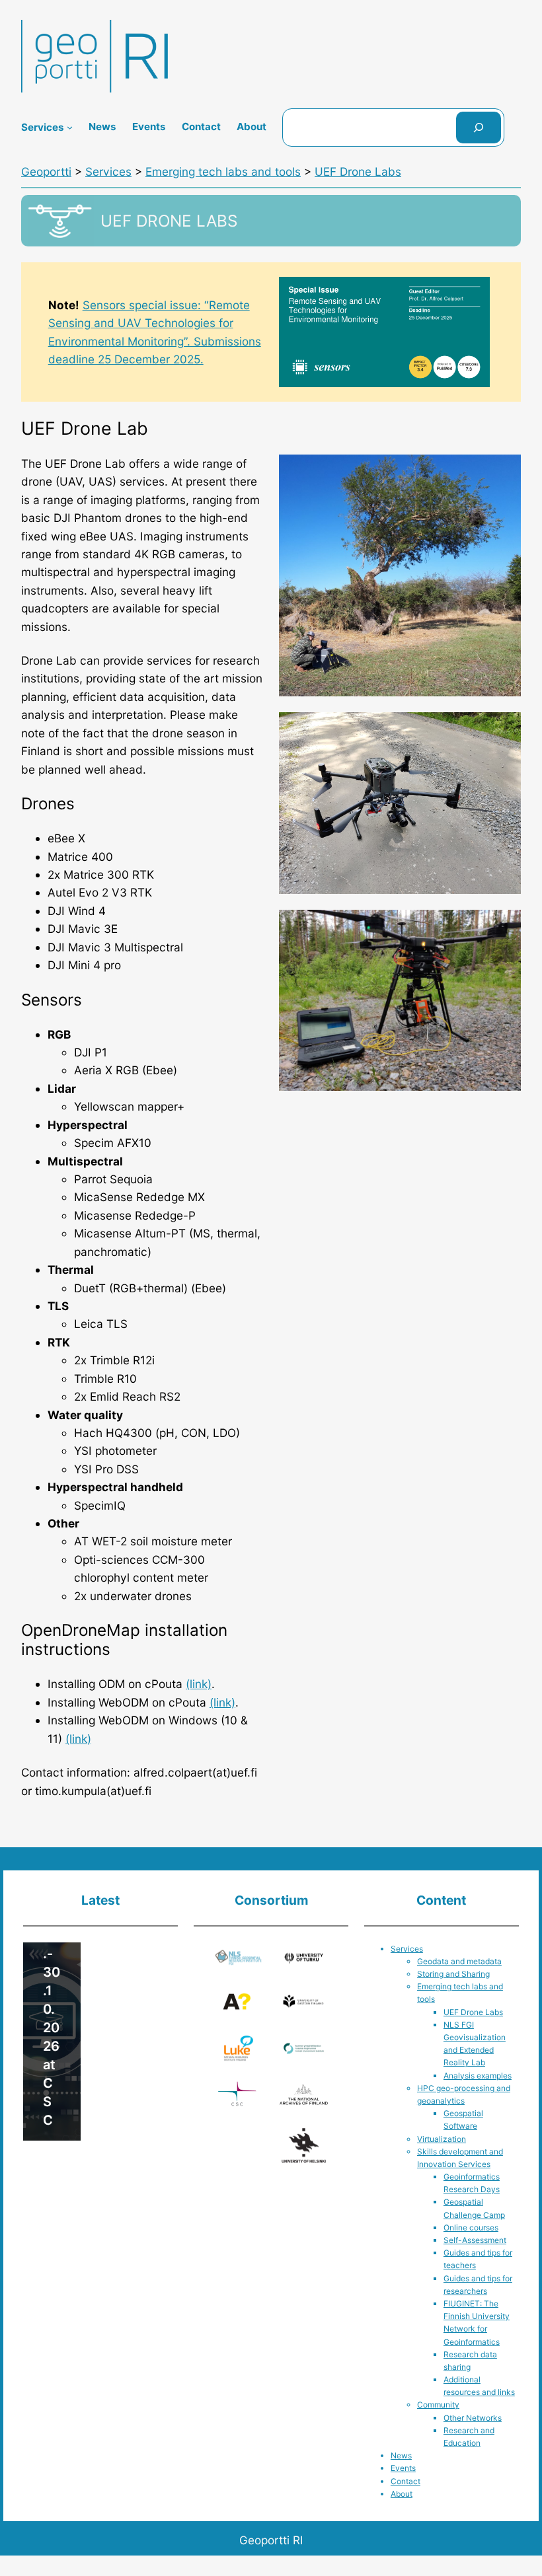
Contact (406, 2481)
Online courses (471, 2227)
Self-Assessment (475, 2240)
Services (407, 1949)
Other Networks (473, 2418)
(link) (199, 1684)
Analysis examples (478, 2076)
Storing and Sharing (453, 1974)
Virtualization (442, 2139)
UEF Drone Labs (473, 2012)
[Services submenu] (70, 127)
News (401, 2455)
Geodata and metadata (459, 1961)
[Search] (479, 128)
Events (403, 2468)
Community (438, 2405)
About (402, 2494)
